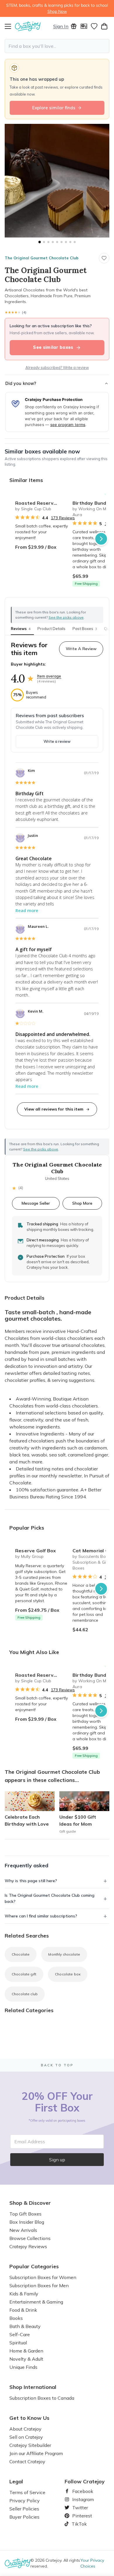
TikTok (77, 2524)
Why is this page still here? (31, 1881)
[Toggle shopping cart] (104, 26)
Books (16, 2318)
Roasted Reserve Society (42, 503)
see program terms (68, 425)
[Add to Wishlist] (61, 501)
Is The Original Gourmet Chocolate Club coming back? (50, 1898)
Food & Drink (23, 2310)
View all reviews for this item (54, 1109)
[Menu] (10, 26)
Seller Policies (24, 2509)
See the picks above (41, 1149)
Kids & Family (24, 2294)
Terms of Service (27, 2492)
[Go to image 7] (66, 242)
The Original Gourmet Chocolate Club (42, 258)
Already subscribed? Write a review (57, 367)
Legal (16, 2482)
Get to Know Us (29, 2418)
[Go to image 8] (70, 242)
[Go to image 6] (62, 242)
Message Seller (36, 1203)
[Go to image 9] (75, 242)
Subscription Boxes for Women (43, 2277)
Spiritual (18, 2343)
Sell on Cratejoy (26, 2437)
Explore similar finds (54, 108)
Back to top (57, 2065)
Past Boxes (85, 629)
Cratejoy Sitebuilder (30, 2445)
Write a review (57, 741)
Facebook (80, 2491)
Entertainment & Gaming (36, 2302)
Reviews (21, 629)
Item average (49, 676)
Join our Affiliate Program (36, 2453)
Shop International (33, 2387)
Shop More (82, 1203)
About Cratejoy (25, 2429)
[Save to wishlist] (104, 258)
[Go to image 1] (39, 242)
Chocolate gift (24, 1974)
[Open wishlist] (94, 26)
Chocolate (21, 1954)
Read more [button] (27, 910)
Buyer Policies (24, 2517)
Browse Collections (30, 2238)
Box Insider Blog (27, 2222)
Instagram (81, 2499)
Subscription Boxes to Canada (42, 2398)
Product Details (51, 629)
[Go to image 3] (48, 242)
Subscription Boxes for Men (39, 2285)
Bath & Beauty (25, 2326)
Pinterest (80, 2516)
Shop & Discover (30, 2203)
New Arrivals (23, 2230)
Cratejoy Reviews (28, 2246)
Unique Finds (23, 2367)
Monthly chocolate (64, 1954)
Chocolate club (25, 1994)
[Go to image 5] (57, 242)
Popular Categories (34, 2267)
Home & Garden (26, 2351)
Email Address (30, 2142)
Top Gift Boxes (25, 2214)
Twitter (78, 2508)
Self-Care (20, 2334)
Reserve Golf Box (36, 1551)
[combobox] (57, 46)
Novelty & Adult (26, 2359)
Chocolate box (68, 1974)
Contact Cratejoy (27, 2461)
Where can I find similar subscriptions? (41, 1916)
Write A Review (81, 649)
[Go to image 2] (44, 242)
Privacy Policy (25, 2501)
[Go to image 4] (53, 242)
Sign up (57, 2160)
